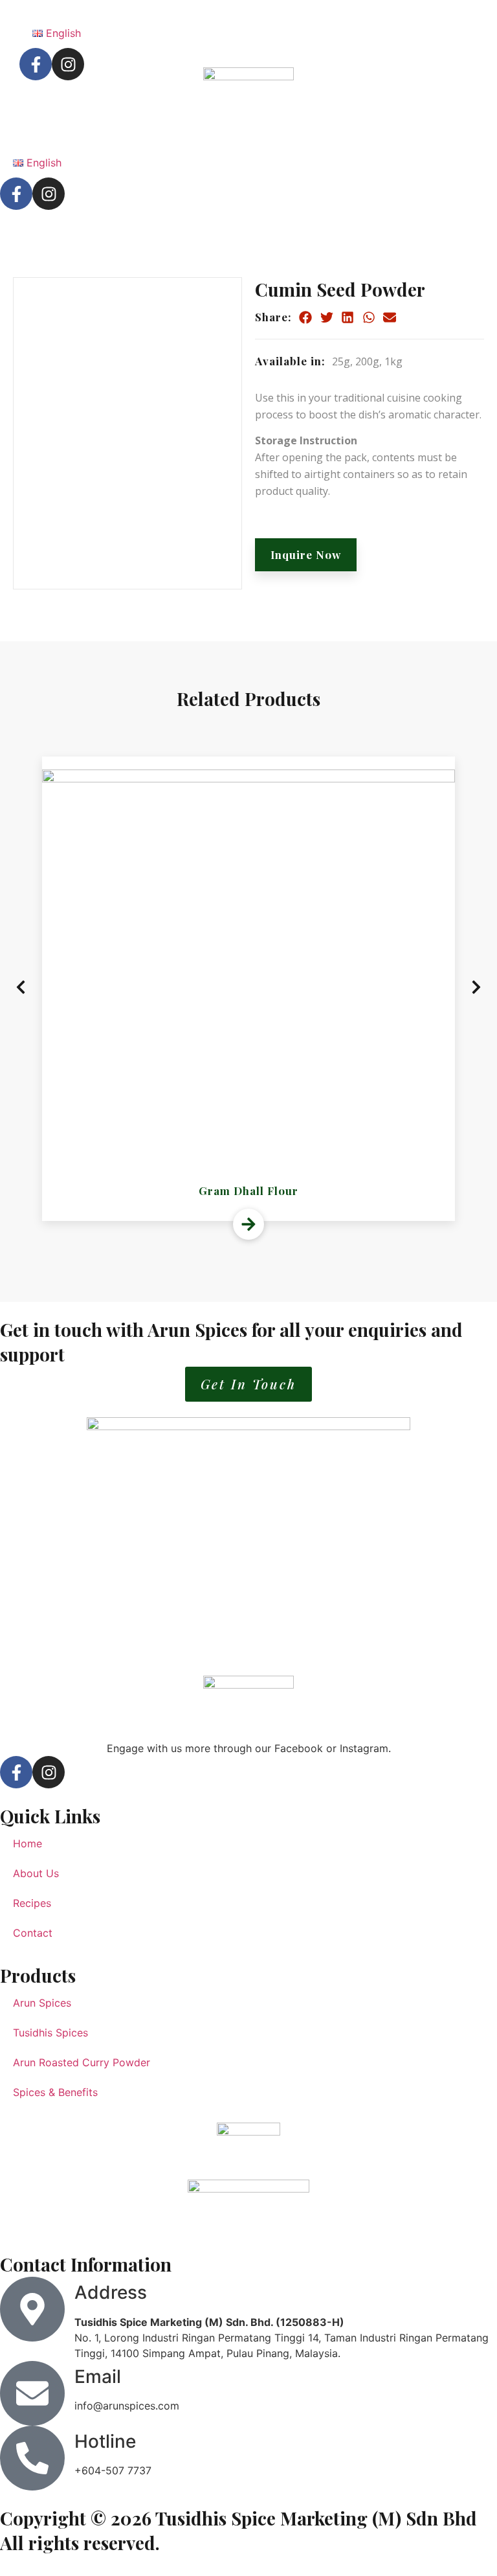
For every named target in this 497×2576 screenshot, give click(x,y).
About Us (36, 1873)
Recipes (32, 1903)
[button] (306, 317)
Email (98, 2377)
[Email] (32, 2393)
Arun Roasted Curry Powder (82, 2062)
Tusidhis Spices (50, 2033)
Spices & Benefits (55, 2092)
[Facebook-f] (16, 194)
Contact (33, 1933)
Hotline (105, 2441)
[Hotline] (32, 2458)
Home (28, 1843)
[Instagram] (49, 194)
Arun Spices (42, 2003)
